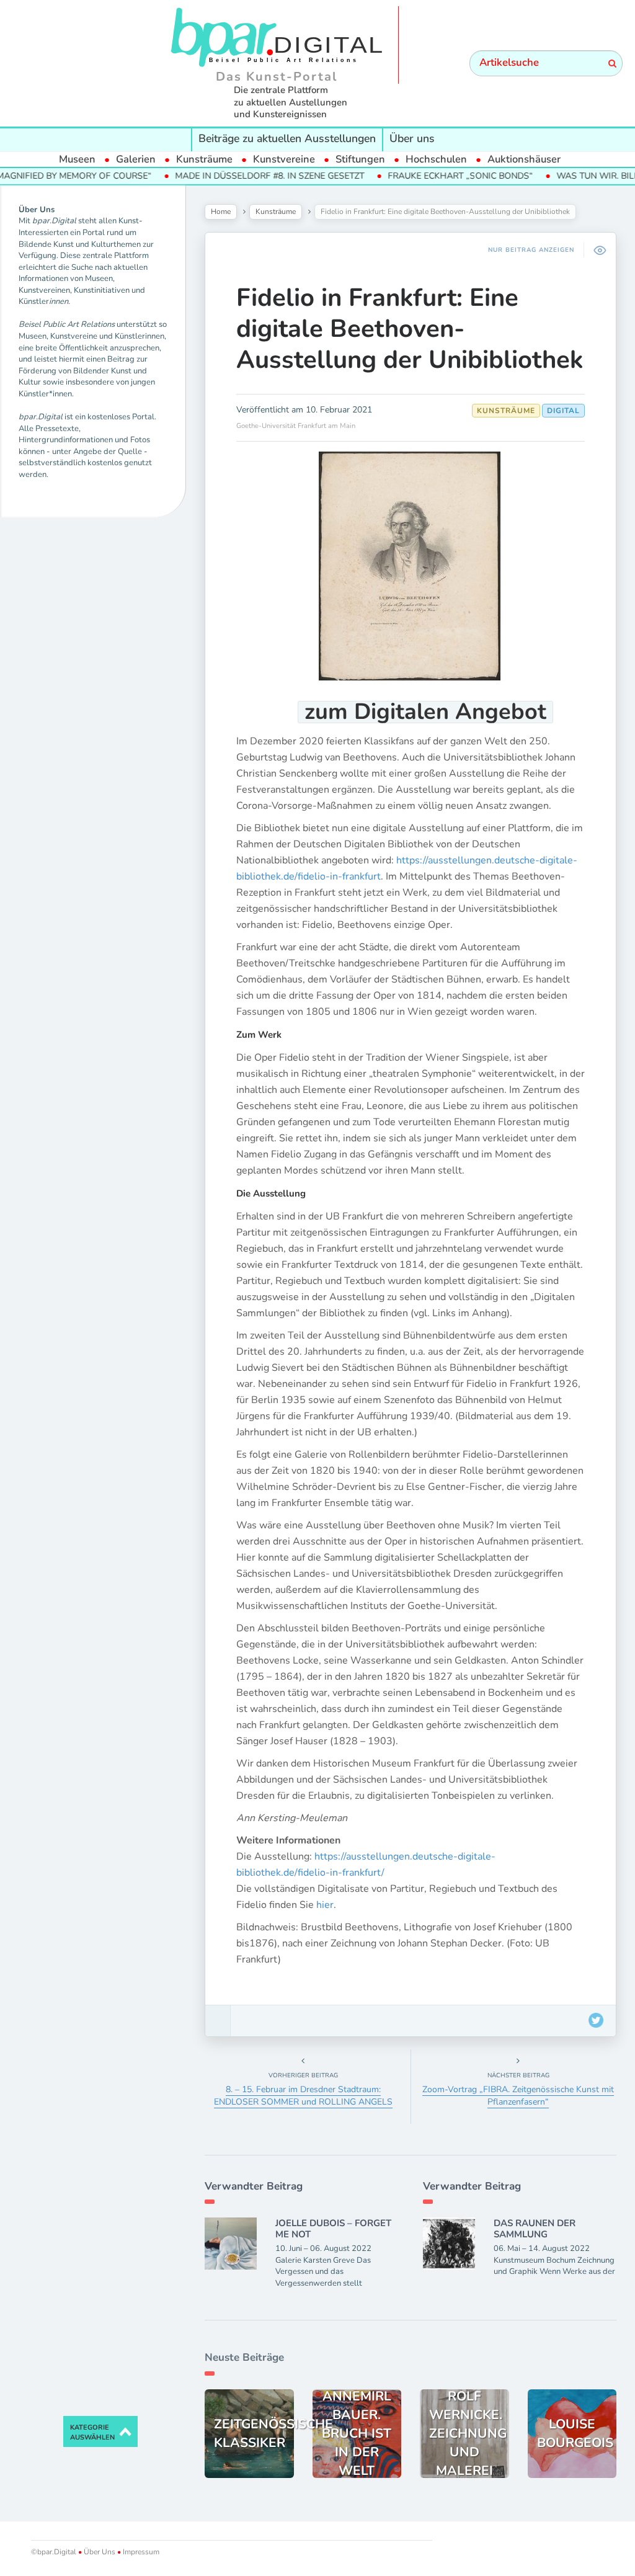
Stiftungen (360, 159)
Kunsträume (204, 159)
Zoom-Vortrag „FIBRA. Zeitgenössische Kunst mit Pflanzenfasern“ (518, 2096)
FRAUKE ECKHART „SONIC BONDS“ (417, 176)
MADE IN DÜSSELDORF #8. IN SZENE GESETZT (226, 176)
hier (325, 1905)
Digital (563, 411)
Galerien (136, 159)
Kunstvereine (284, 159)
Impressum (140, 2552)
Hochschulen (436, 159)
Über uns (412, 138)
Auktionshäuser (524, 159)
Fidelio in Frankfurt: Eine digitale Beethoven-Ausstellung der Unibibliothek (410, 329)
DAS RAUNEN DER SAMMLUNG (535, 2229)
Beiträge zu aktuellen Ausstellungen (287, 138)
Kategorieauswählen (92, 2432)
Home (221, 212)
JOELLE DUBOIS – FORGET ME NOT (333, 2229)
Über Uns (100, 2552)
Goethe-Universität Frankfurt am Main (296, 426)
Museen (77, 159)
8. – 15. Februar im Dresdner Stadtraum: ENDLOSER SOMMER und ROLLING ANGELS (303, 2096)
